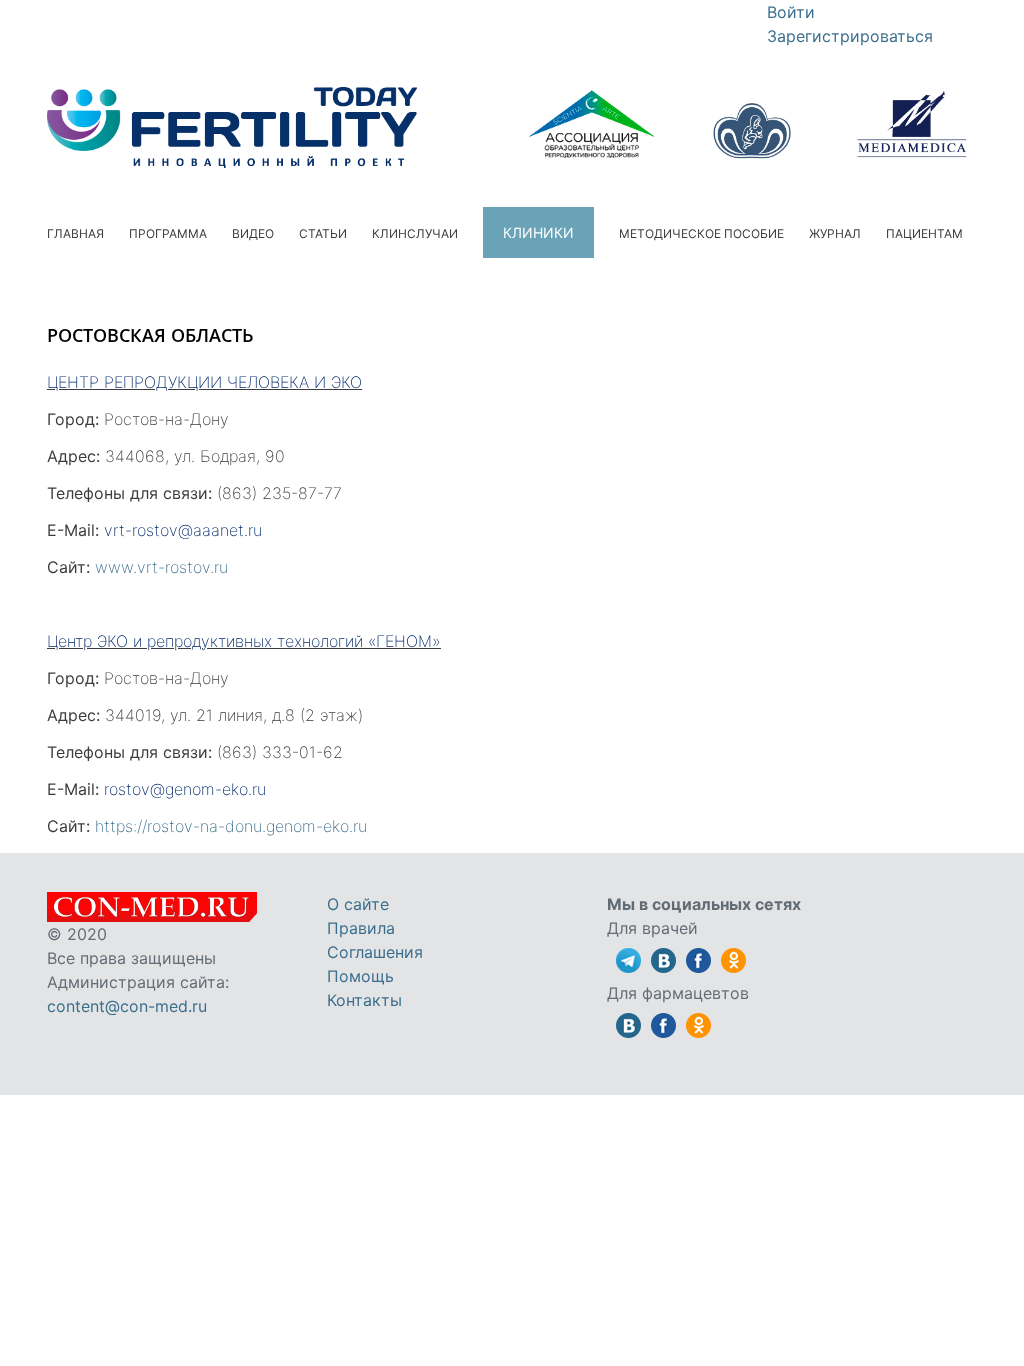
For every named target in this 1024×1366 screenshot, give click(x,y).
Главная (75, 233)
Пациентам (924, 233)
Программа (168, 233)
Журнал (835, 233)
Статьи (323, 233)
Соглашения (375, 952)
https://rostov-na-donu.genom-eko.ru (231, 826)
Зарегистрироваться (850, 36)
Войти (791, 12)
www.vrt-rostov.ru (161, 567)
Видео (253, 233)
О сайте (358, 904)
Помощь (360, 976)
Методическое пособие (701, 233)
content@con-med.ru (127, 1006)
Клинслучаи (415, 233)
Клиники (538, 232)
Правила (361, 928)
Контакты (364, 1000)
